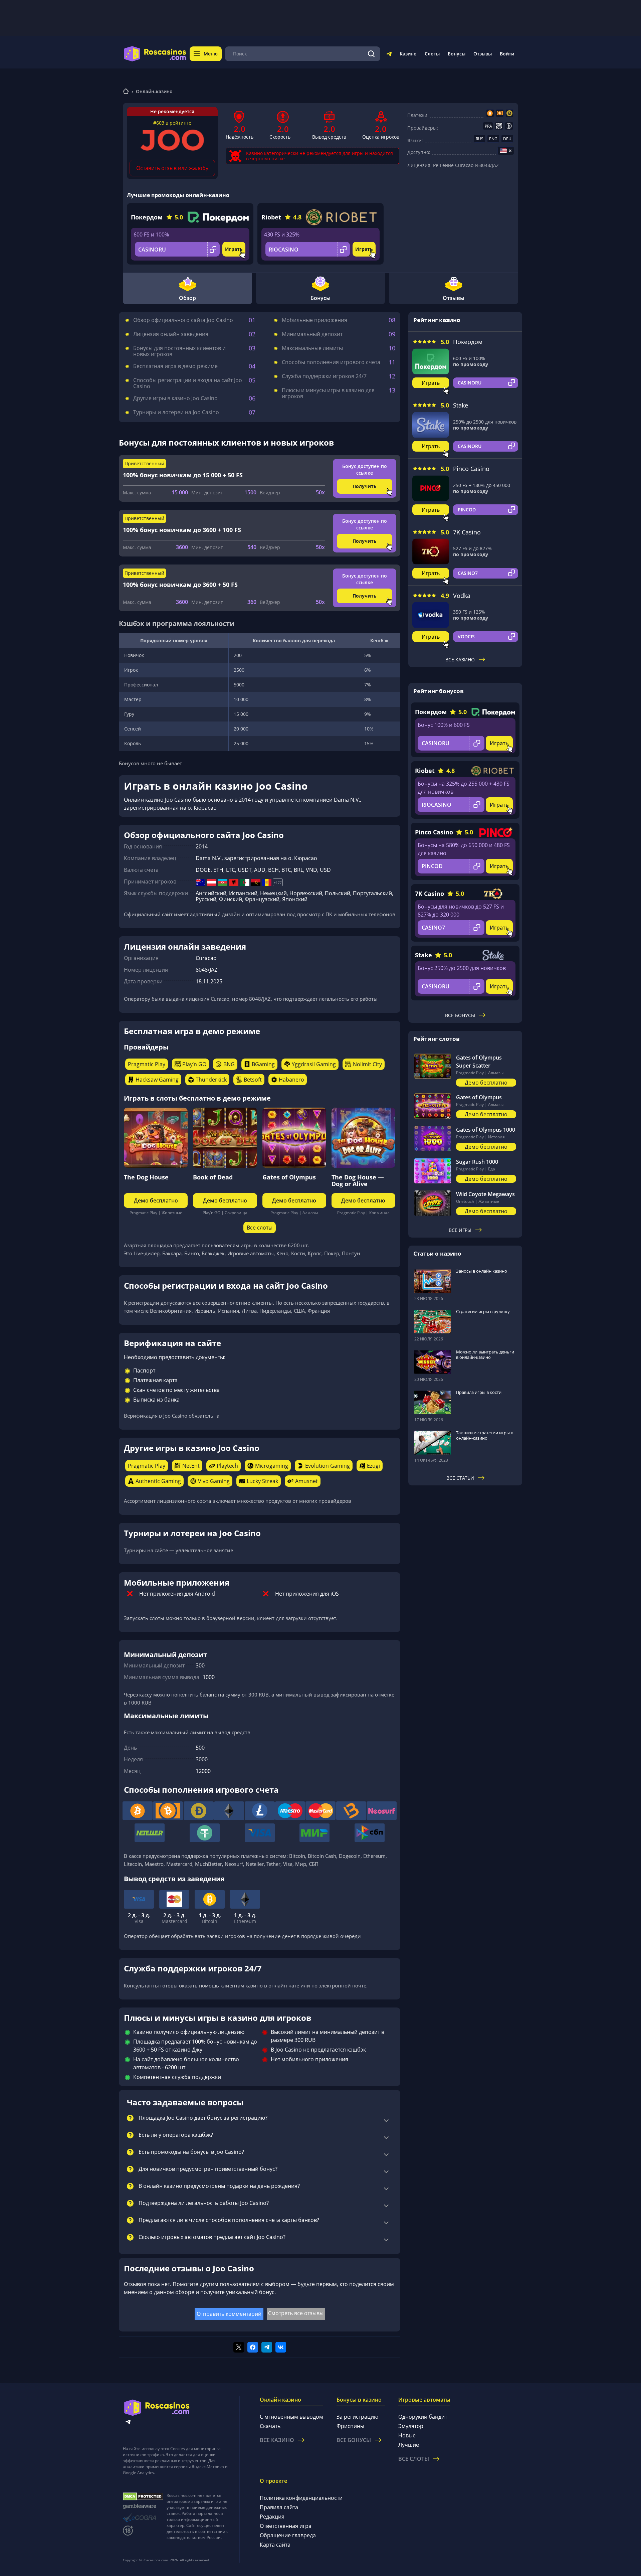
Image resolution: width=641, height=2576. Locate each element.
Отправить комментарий (229, 2314)
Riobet (271, 217)
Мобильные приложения (314, 320)
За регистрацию (357, 2417)
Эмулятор (411, 2426)
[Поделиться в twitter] (239, 2347)
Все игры (460, 1230)
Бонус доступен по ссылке (365, 469)
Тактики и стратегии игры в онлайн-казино (485, 1435)
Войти (507, 54)
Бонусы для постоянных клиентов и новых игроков (179, 351)
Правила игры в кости (479, 1392)
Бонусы (457, 54)
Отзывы (483, 54)
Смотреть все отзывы (296, 2313)
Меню (211, 54)
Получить (365, 486)
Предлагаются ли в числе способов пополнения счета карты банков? (229, 2220)
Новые (407, 2435)
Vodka (462, 596)
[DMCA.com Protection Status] (143, 2497)
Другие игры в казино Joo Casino (175, 398)
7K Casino (467, 532)
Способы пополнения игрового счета (331, 362)
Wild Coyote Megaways (485, 1194)
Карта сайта (275, 2545)
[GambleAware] (143, 2506)
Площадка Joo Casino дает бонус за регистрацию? (203, 2118)
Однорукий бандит (423, 2417)
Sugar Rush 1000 (477, 1162)
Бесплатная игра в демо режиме (175, 366)
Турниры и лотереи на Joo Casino (176, 412)
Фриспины (350, 2426)
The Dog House (146, 1177)
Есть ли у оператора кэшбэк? (176, 2135)
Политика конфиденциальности (301, 2498)
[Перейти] (389, 55)
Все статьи (460, 1478)
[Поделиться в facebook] (253, 2347)
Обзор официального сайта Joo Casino (183, 320)
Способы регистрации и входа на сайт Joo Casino (188, 383)
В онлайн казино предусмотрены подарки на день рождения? (219, 2186)
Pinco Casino (471, 469)
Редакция (272, 2517)
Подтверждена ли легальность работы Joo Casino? (204, 2203)
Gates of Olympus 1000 (486, 1130)
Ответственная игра (286, 2526)
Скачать (270, 2426)
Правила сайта (279, 2507)
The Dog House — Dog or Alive (358, 1180)
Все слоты (260, 1228)
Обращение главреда (288, 2535)
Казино (408, 54)
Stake (461, 405)
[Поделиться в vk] (281, 2347)
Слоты (432, 54)
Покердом (147, 217)
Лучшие (409, 2445)
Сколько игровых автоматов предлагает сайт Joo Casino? (212, 2237)
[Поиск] (371, 54)
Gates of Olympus (289, 1177)
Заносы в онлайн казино (482, 1271)
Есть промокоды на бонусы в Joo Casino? (191, 2152)
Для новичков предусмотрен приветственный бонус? (208, 2169)
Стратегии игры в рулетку (483, 1311)
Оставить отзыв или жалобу (172, 168)
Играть (234, 249)
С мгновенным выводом (291, 2417)
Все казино (460, 660)
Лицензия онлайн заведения (171, 334)
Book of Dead (213, 1177)
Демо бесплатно (156, 1200)
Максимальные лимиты (312, 348)
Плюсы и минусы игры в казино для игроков (328, 393)
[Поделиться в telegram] (267, 2347)
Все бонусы (460, 1015)
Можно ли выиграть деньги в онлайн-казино (485, 1354)
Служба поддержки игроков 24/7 (324, 376)
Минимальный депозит (312, 334)
